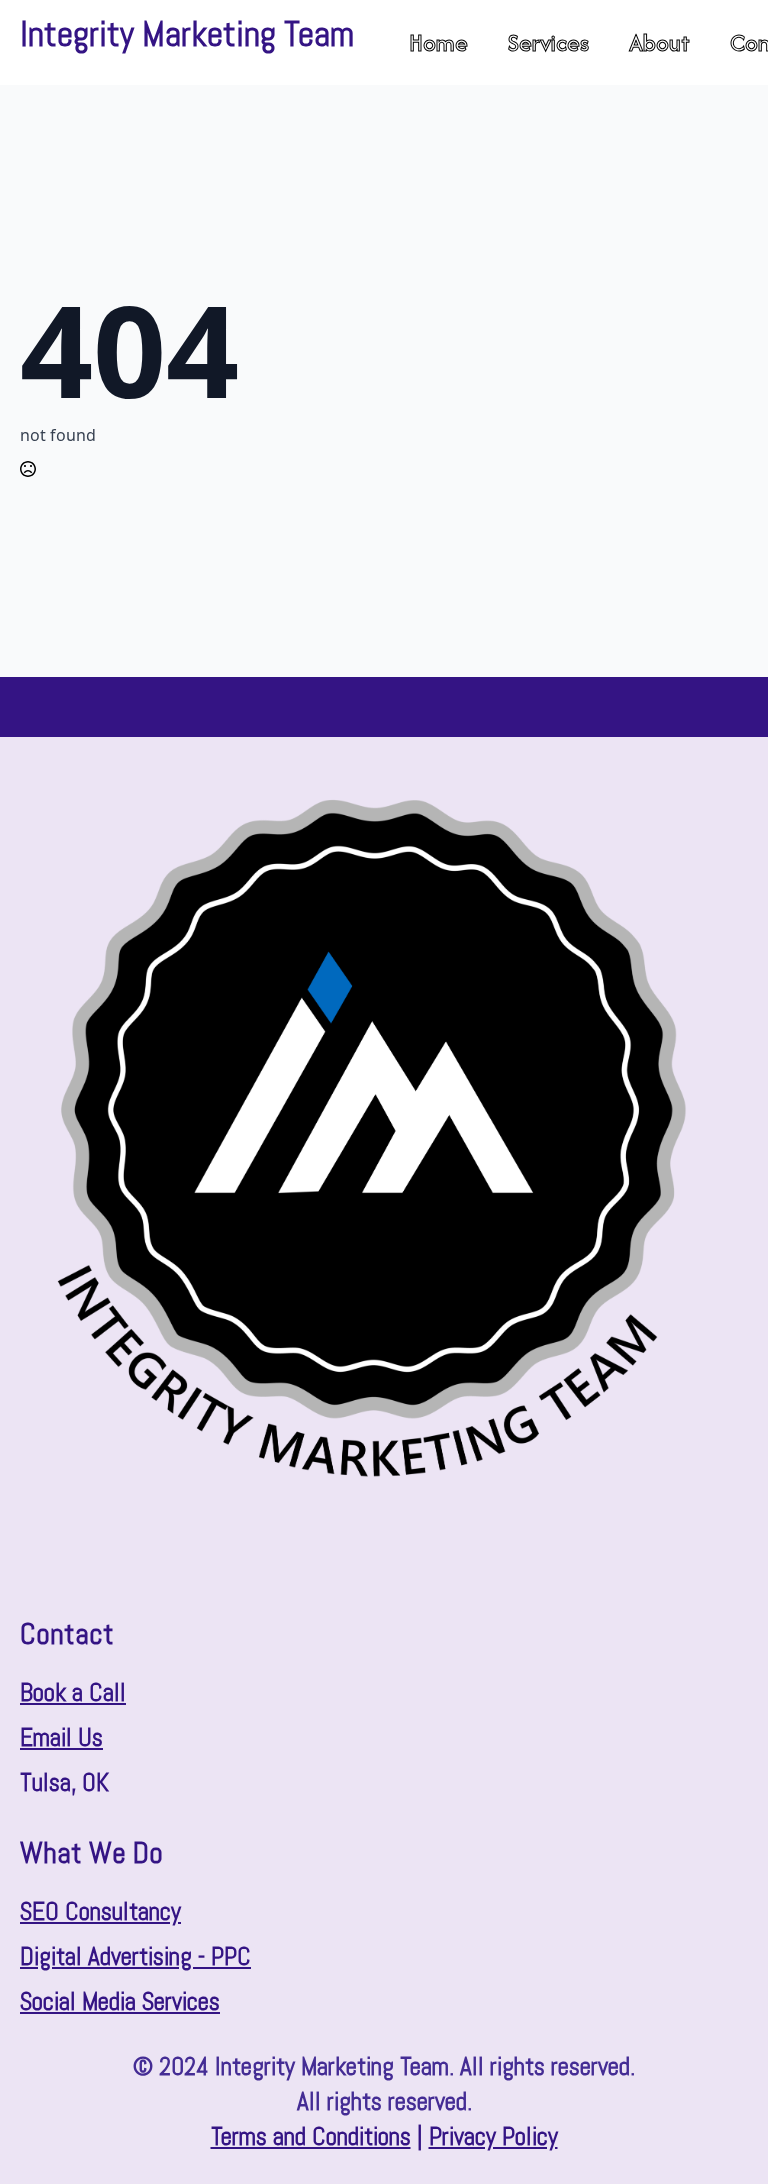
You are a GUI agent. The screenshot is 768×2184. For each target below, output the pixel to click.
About (659, 42)
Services (548, 42)
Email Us (61, 1737)
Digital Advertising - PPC (135, 1956)
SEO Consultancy (100, 1911)
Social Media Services (120, 2001)
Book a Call (73, 1692)
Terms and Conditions (311, 2136)
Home (438, 42)
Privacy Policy (493, 2136)
